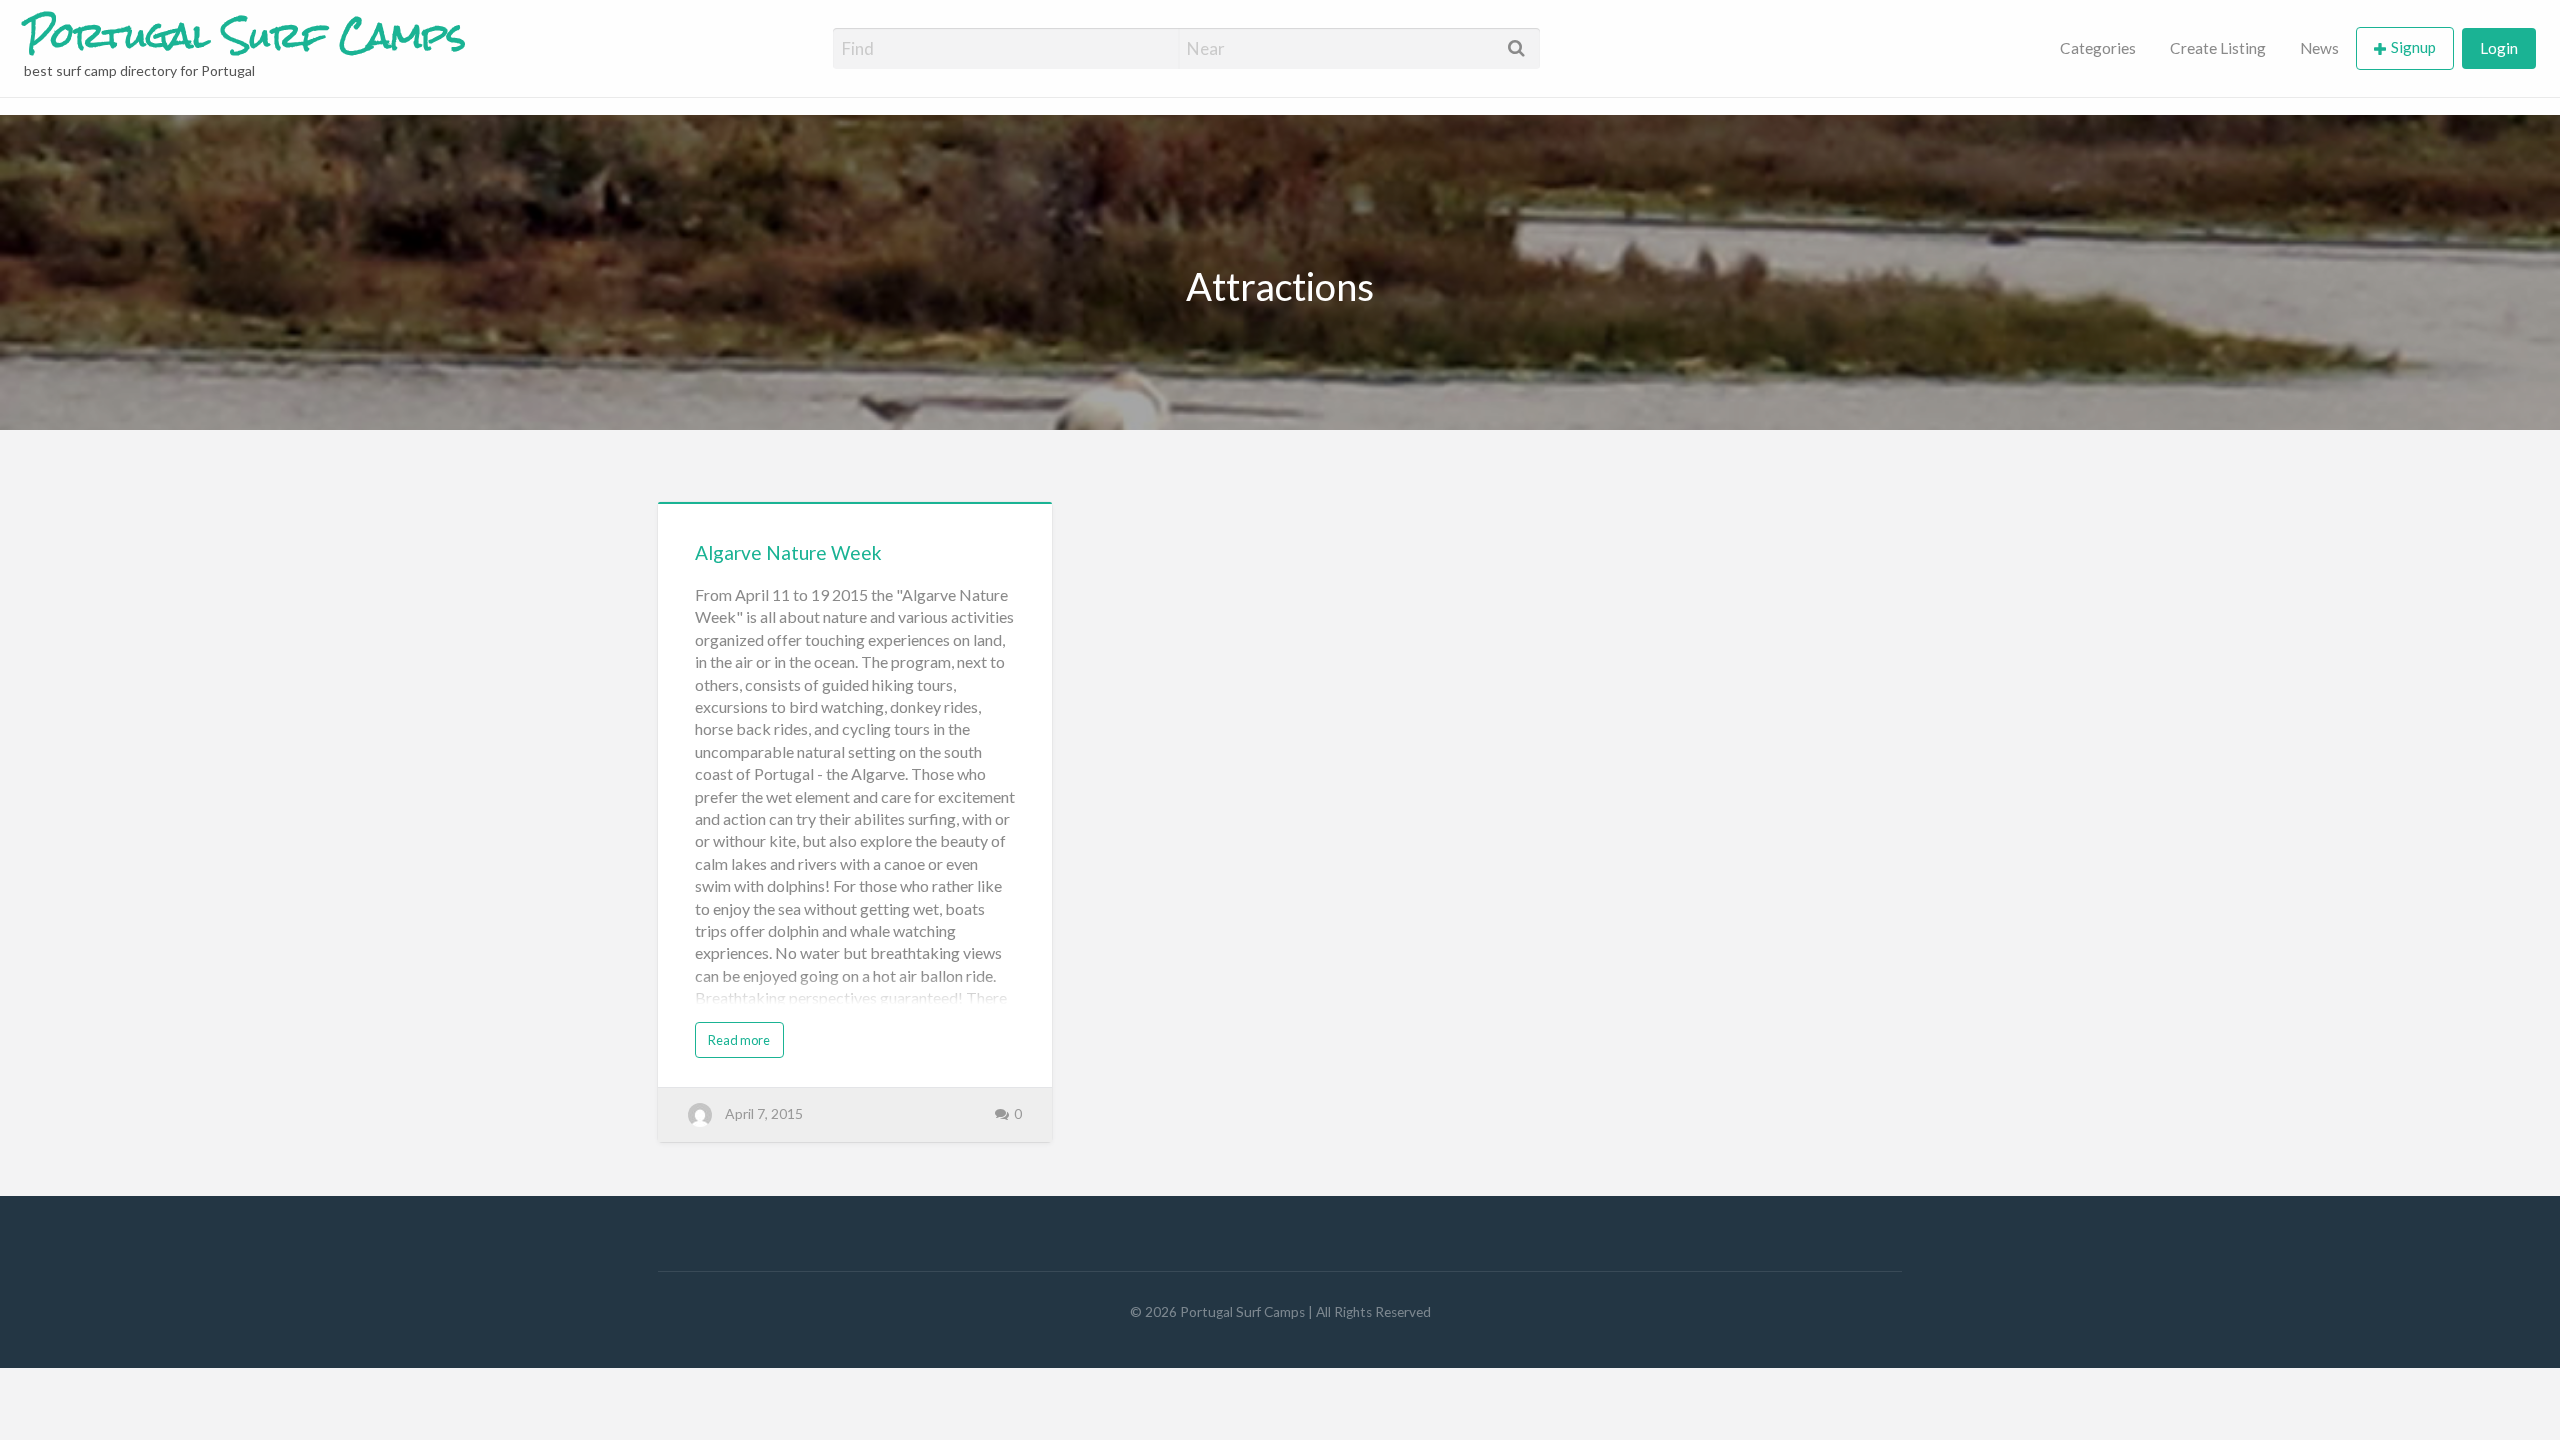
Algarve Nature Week (788, 552)
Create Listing (2218, 48)
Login (2499, 48)
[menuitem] (2098, 48)
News (2319, 48)
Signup (2413, 47)
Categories (2098, 48)
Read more (739, 1040)
